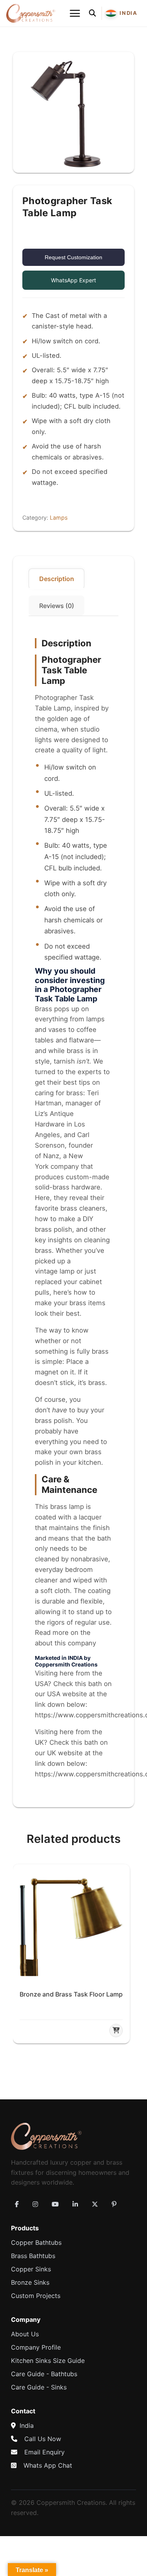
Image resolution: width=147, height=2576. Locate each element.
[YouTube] (55, 2204)
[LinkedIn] (75, 2204)
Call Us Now (43, 2439)
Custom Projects (36, 2296)
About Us (25, 2334)
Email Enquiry (44, 2452)
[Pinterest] (114, 2204)
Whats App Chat (48, 2465)
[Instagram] (35, 2204)
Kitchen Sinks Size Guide (48, 2361)
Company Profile (36, 2347)
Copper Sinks (31, 2269)
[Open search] (93, 13)
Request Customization (73, 257)
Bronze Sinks (30, 2282)
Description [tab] (57, 579)
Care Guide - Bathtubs (44, 2374)
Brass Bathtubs (33, 2256)
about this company (65, 1643)
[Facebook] (17, 2204)
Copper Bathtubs (36, 2242)
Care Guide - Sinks (39, 2387)
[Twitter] (95, 2204)
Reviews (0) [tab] (57, 606)
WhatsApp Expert (73, 280)
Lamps (59, 518)
